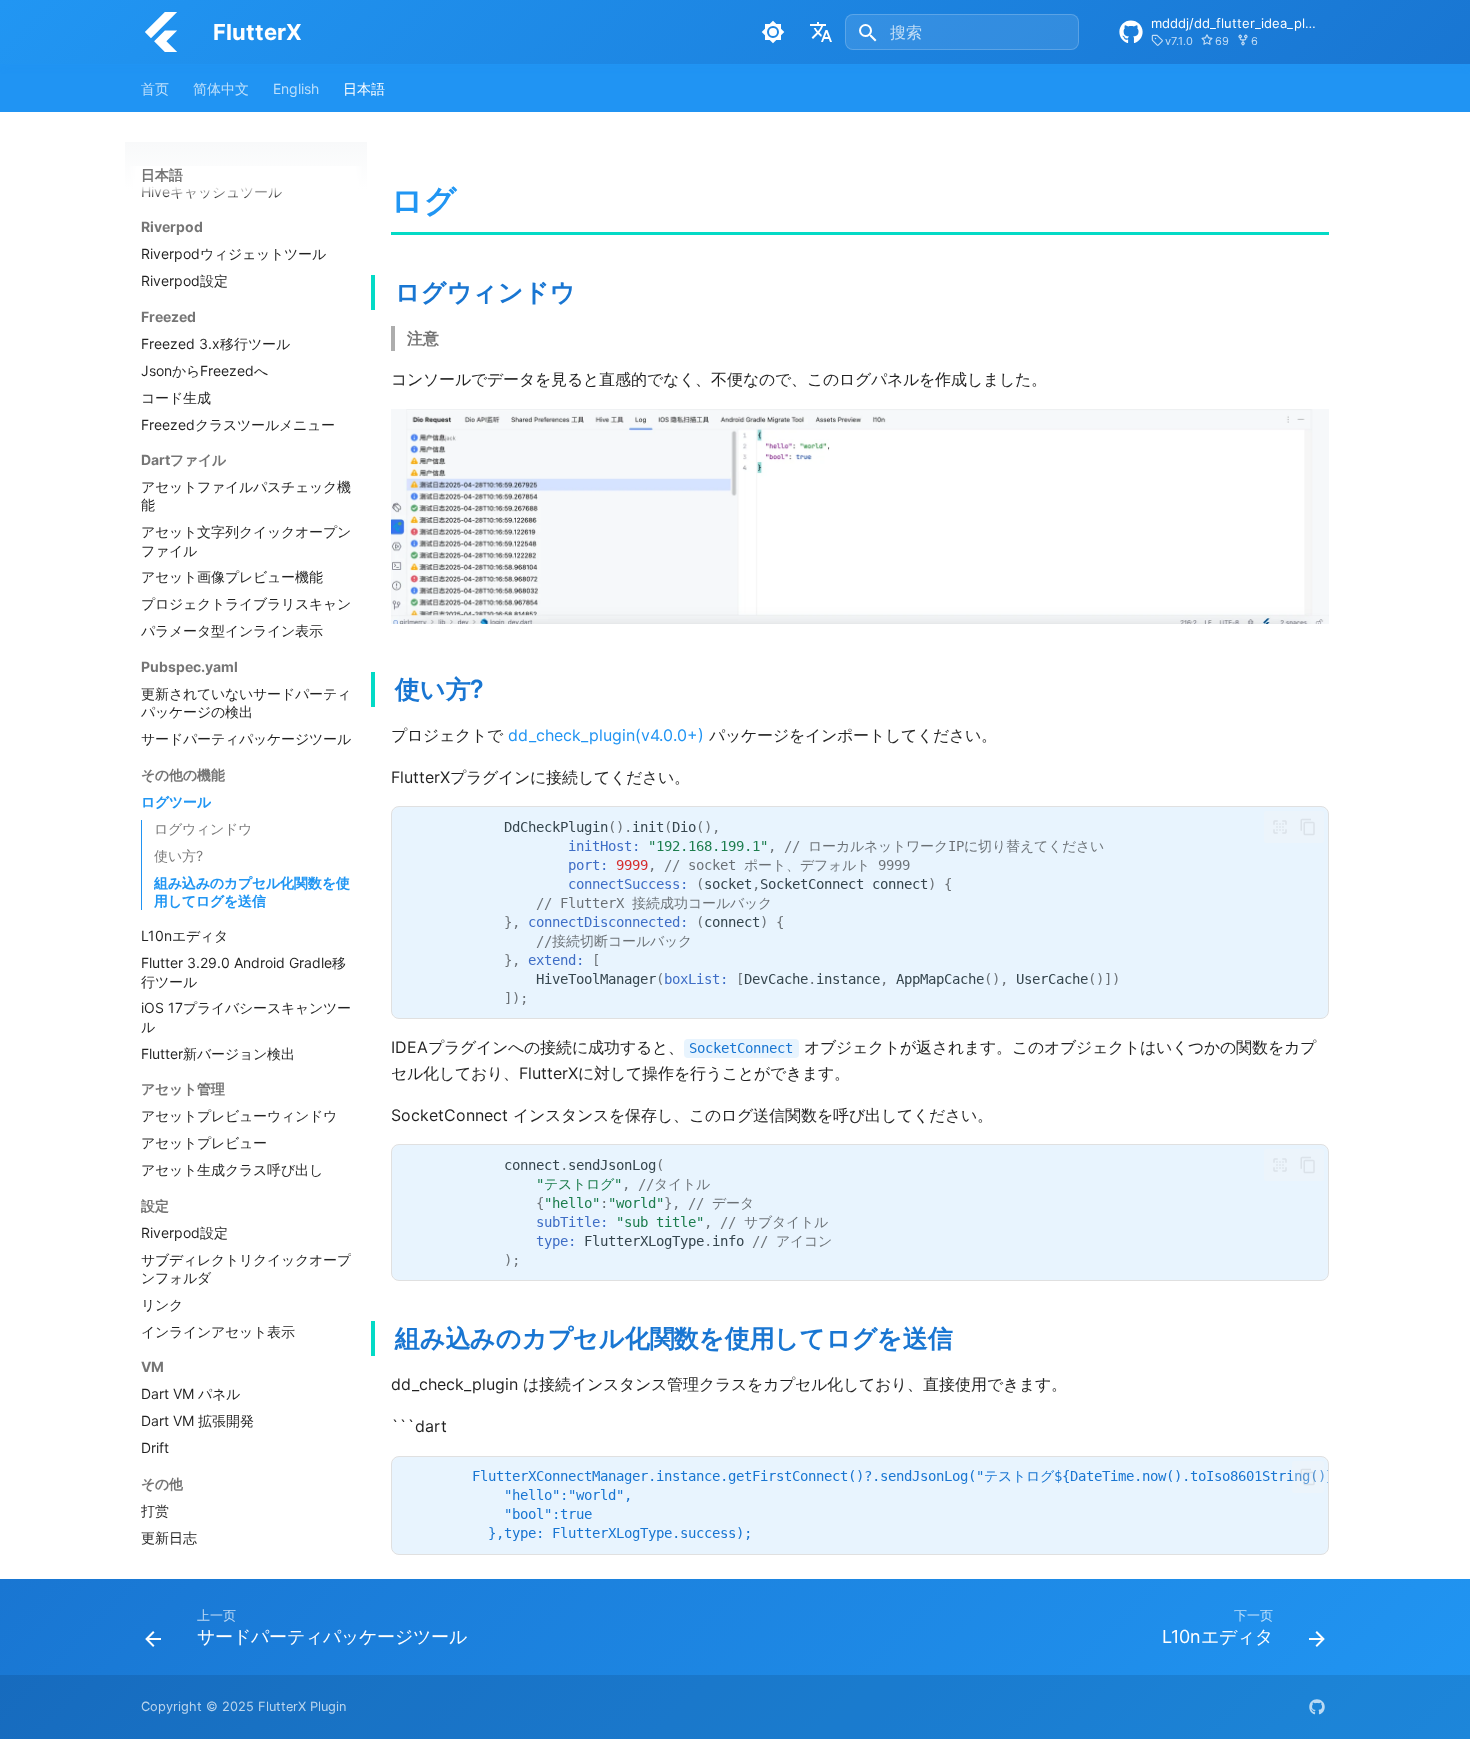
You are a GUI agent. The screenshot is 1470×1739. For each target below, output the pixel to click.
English (296, 88)
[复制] (1308, 827)
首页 (155, 88)
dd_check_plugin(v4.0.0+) (606, 735)
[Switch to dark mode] (773, 32)
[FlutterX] (161, 32)
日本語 (364, 88)
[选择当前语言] (821, 32)
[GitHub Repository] (1317, 1707)
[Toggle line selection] (1280, 827)
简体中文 (221, 88)
